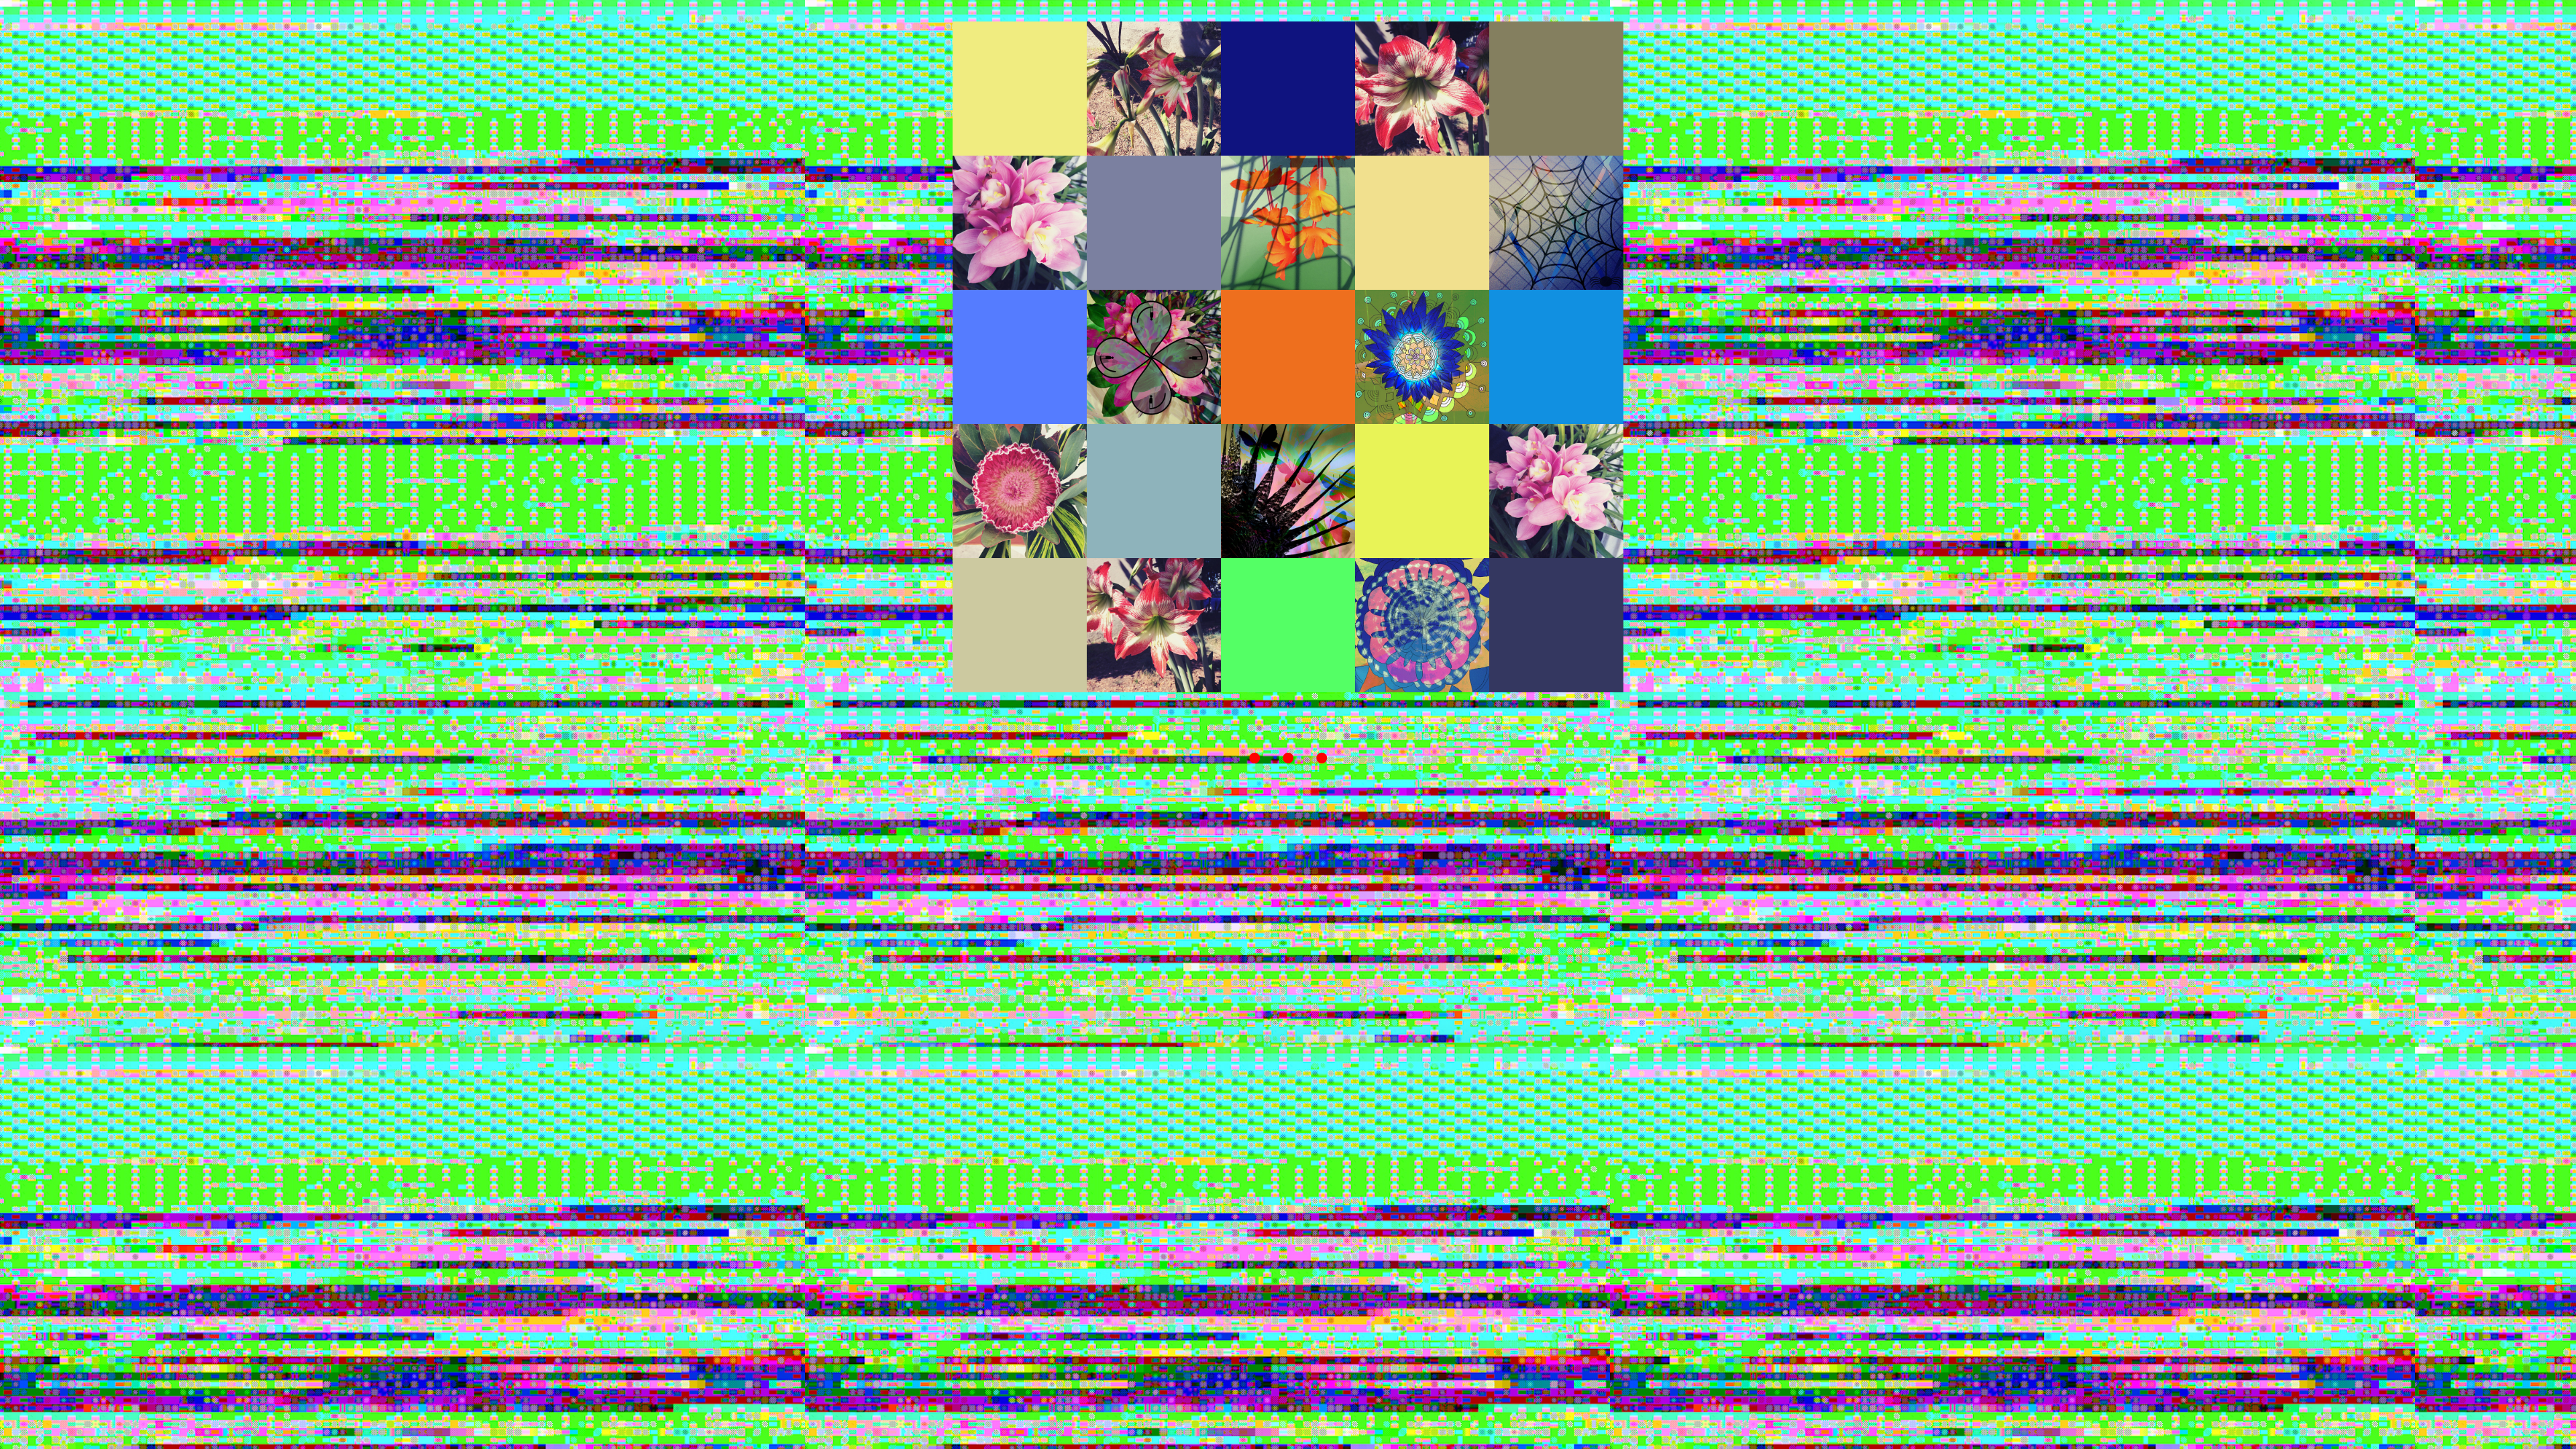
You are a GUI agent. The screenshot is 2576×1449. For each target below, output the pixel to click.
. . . (1288, 741)
